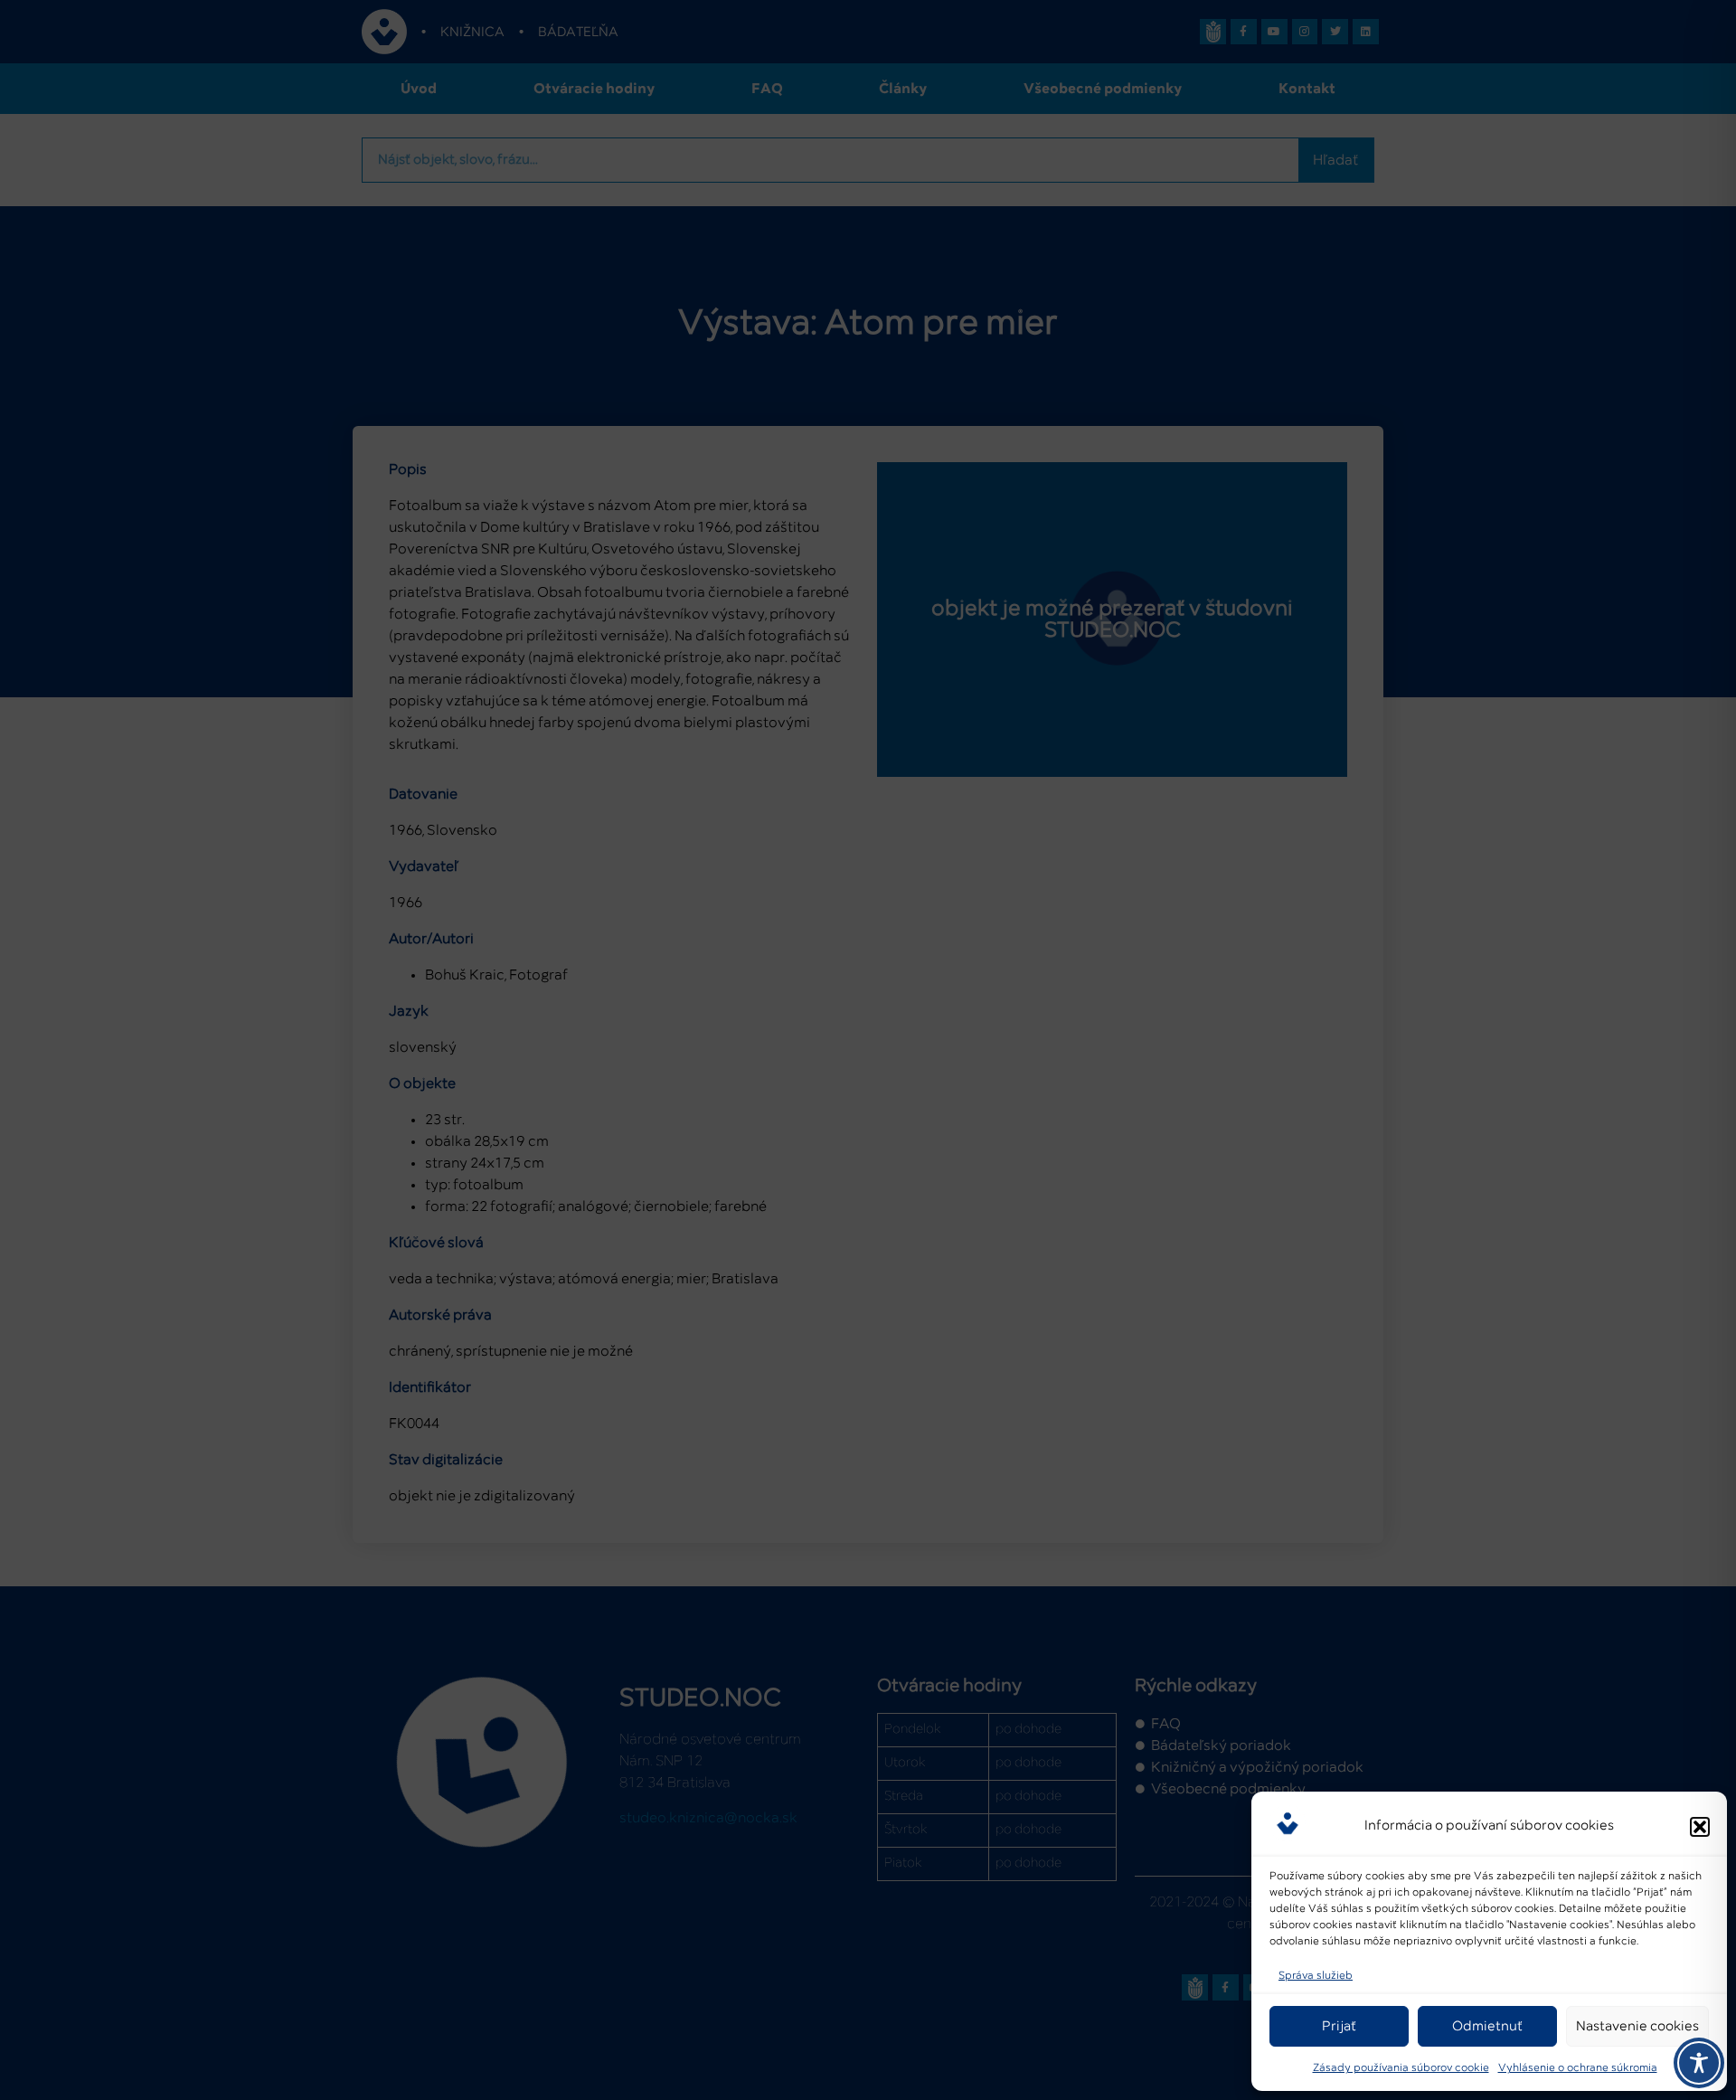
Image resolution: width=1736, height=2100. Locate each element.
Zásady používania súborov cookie (1401, 2068)
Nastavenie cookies (1637, 2026)
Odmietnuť (1487, 2026)
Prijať (1339, 2026)
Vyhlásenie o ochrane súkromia (1578, 2068)
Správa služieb (1316, 1976)
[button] (1700, 1827)
